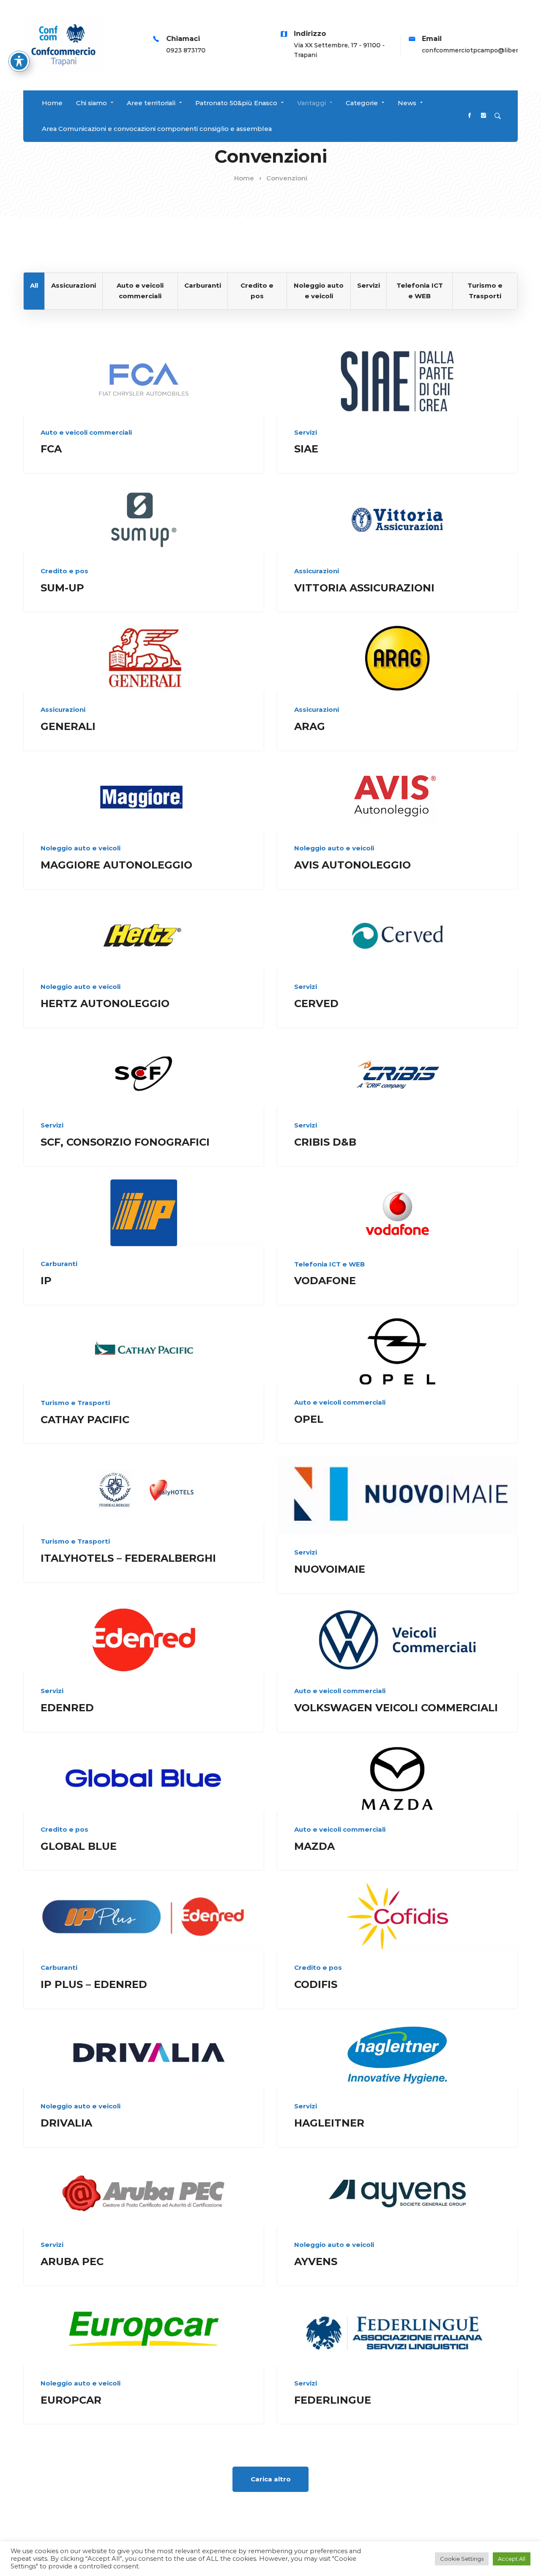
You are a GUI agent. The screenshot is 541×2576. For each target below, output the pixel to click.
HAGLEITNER (329, 2123)
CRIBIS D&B (325, 1142)
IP (46, 1281)
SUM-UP (62, 588)
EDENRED (67, 1708)
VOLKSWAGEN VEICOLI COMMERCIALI (396, 1708)
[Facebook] (470, 116)
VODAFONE (325, 1281)
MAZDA (314, 1846)
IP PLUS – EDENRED (94, 1984)
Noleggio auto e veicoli (81, 848)
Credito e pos (64, 571)
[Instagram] (484, 116)
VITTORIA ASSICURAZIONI (364, 588)
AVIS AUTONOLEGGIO (352, 865)
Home (244, 178)
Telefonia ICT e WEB (329, 1264)
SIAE (306, 449)
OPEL (309, 1419)
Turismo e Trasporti (75, 1403)
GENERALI (68, 726)
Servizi (306, 432)
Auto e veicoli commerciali (86, 432)
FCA (51, 449)
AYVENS (316, 2261)
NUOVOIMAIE (330, 1569)
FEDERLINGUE (333, 2400)
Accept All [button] (512, 2559)
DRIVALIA (66, 2123)
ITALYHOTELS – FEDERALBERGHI (128, 1558)
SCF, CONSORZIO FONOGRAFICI (125, 1142)
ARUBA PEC (72, 2261)
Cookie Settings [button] (462, 2559)
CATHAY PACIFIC (85, 1420)
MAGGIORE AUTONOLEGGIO (116, 865)
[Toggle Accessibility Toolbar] (19, 61)
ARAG (310, 726)
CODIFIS (316, 1984)
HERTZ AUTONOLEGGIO (105, 1003)
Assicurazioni (317, 571)
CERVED (316, 1003)
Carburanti (59, 1264)
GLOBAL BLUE (79, 1846)
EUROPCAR (71, 2400)
